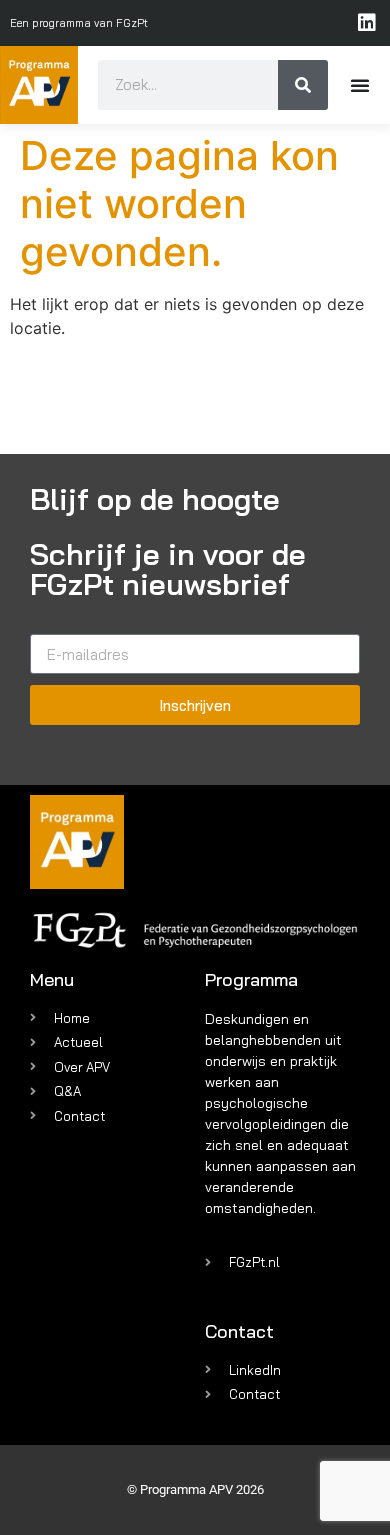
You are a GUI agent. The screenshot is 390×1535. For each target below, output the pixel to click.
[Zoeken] (303, 85)
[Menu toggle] (360, 85)
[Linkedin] (367, 23)
